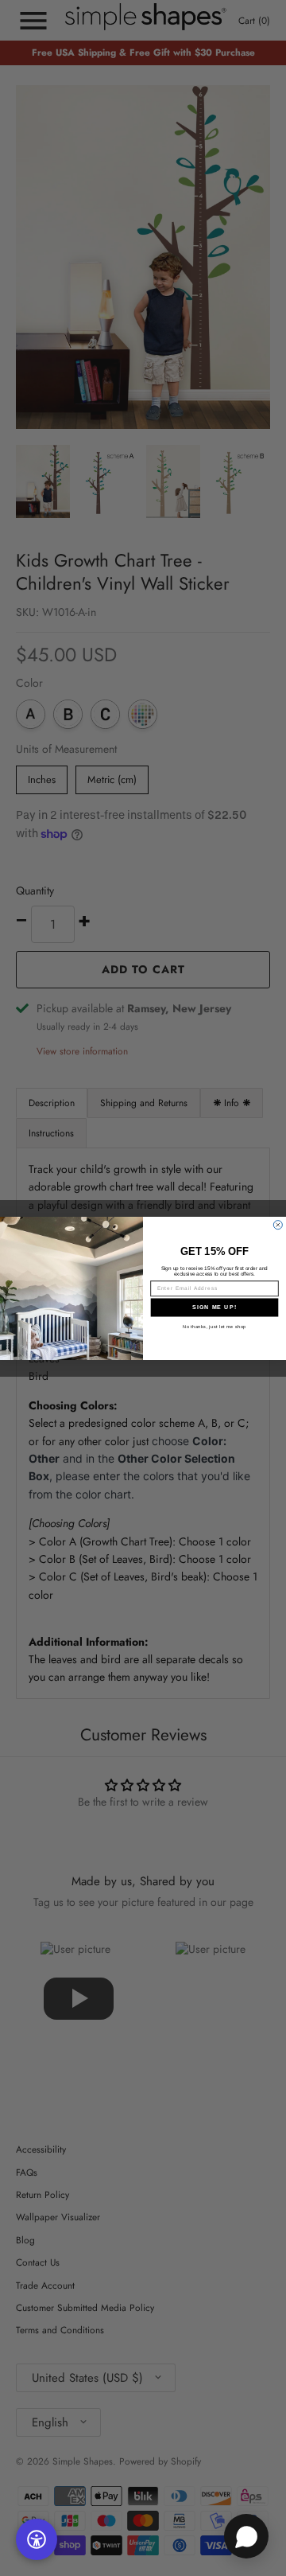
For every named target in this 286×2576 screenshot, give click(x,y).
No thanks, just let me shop (214, 1326)
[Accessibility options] (37, 2539)
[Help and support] (246, 2536)
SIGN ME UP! (214, 1307)
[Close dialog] (278, 1224)
